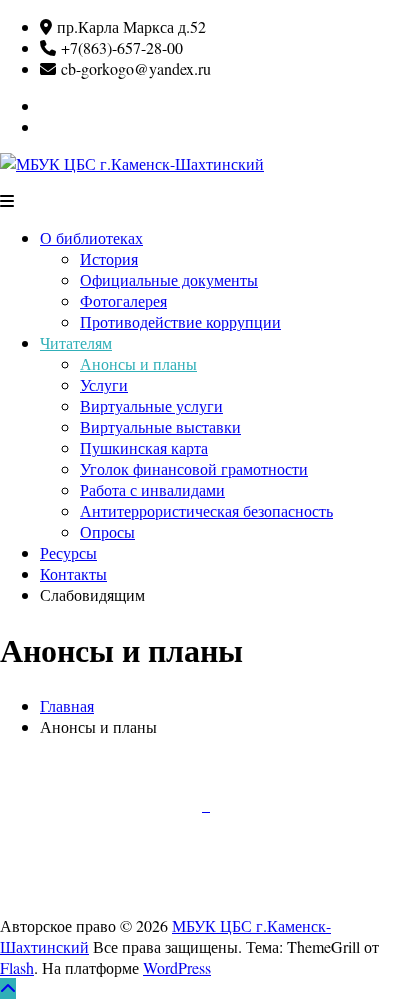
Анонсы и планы (138, 363)
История (109, 258)
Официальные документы (169, 279)
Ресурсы (68, 552)
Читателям (76, 342)
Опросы (107, 531)
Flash (17, 967)
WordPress (177, 967)
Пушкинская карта (144, 447)
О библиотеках (91, 237)
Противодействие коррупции (180, 321)
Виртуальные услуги (151, 405)
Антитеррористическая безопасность (206, 510)
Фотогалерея (123, 300)
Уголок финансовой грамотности (194, 468)
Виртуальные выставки (160, 426)
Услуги (104, 384)
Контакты (73, 573)
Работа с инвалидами (152, 489)
